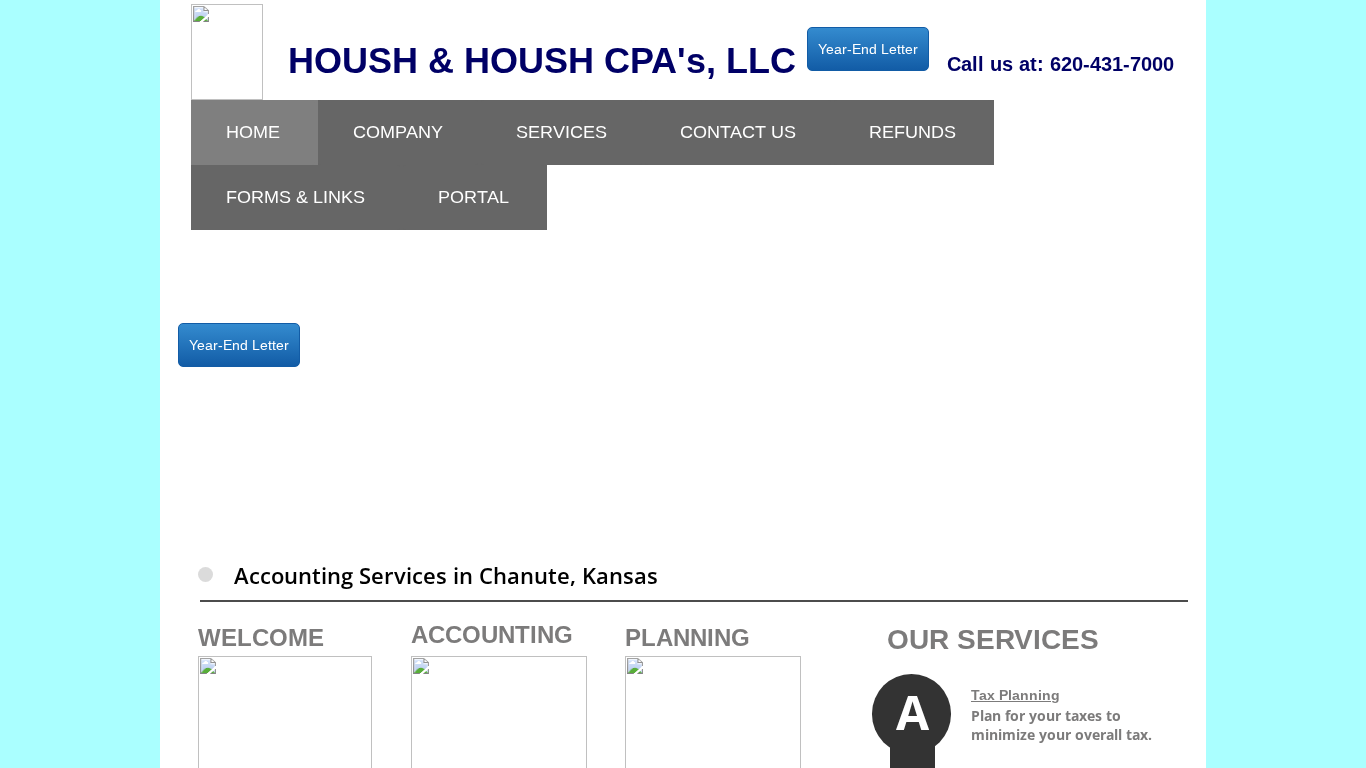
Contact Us (738, 132)
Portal (473, 197)
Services (561, 132)
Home (253, 132)
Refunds (912, 132)
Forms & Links (295, 197)
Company (398, 132)
